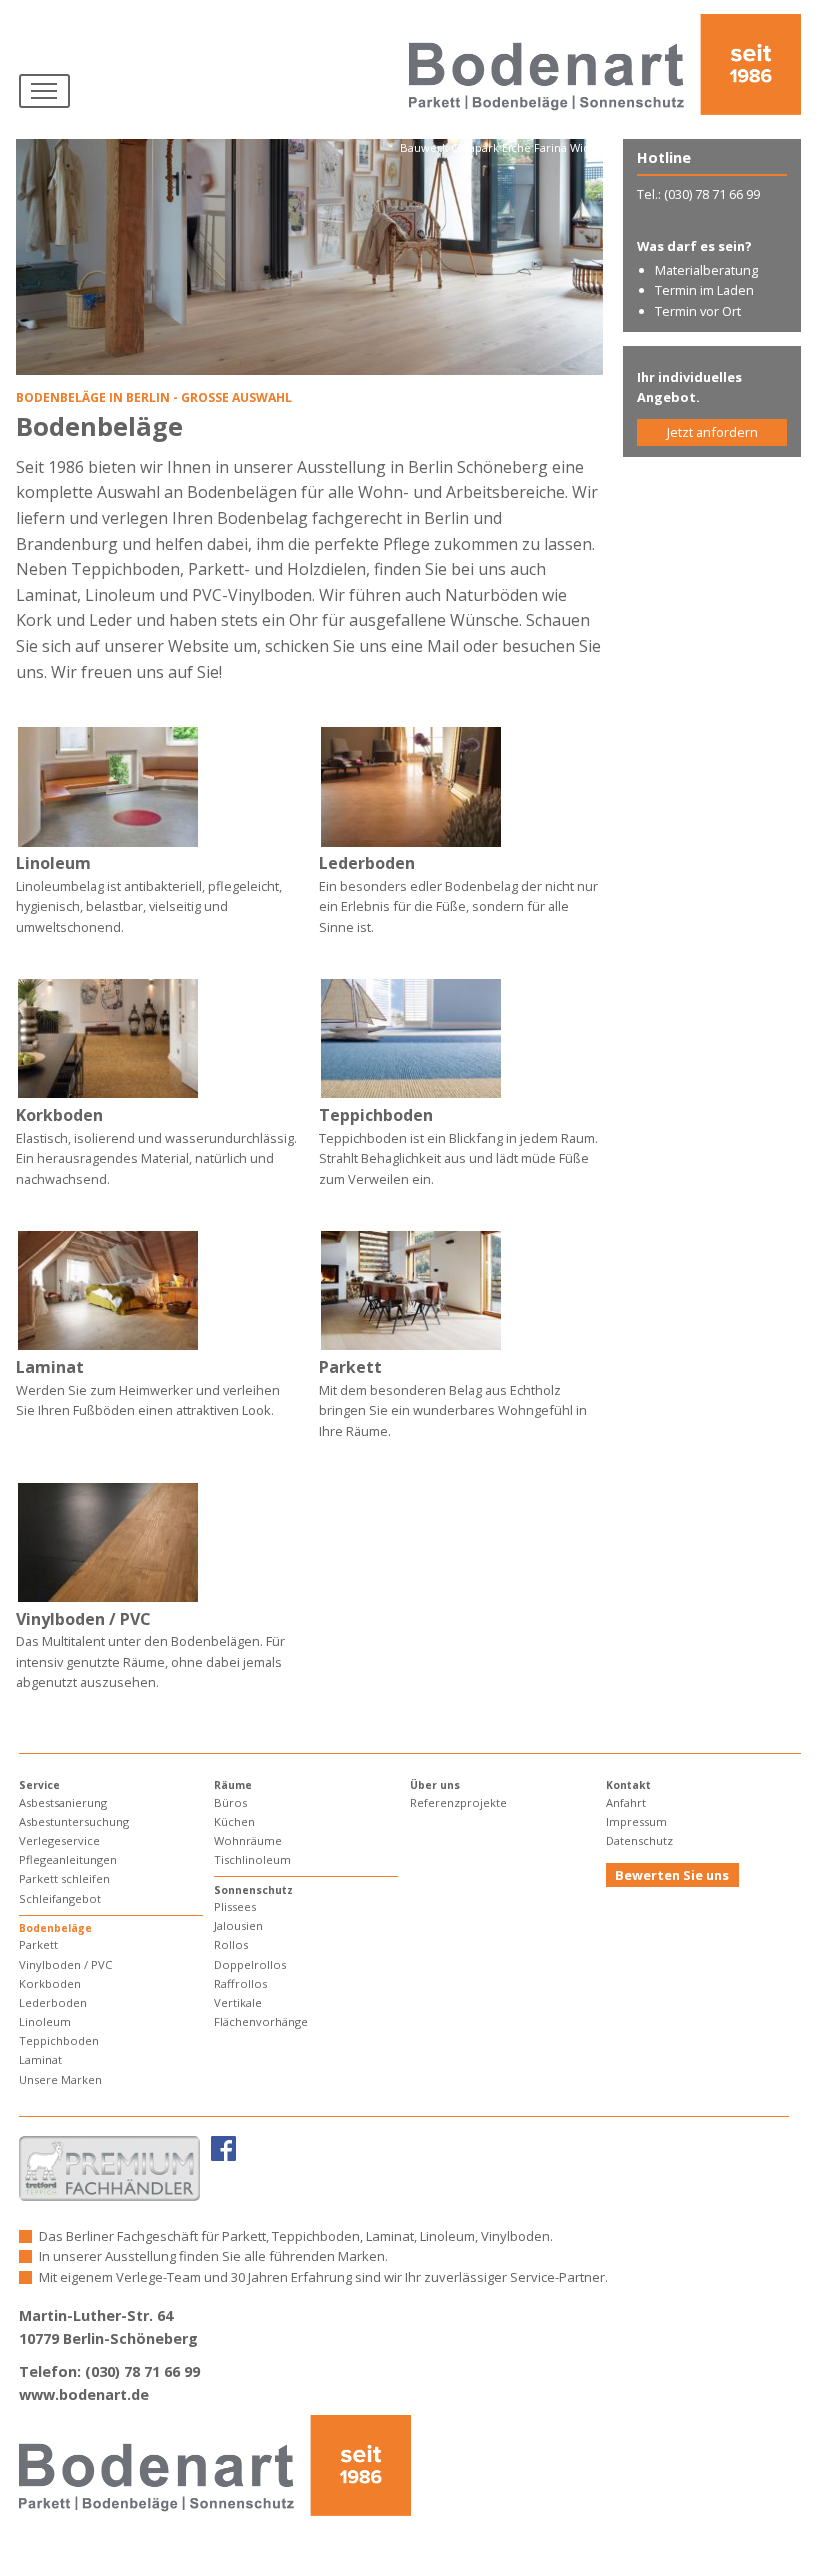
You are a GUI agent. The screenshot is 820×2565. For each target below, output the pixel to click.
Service (39, 1785)
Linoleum (45, 2021)
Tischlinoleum (252, 1859)
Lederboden (53, 2002)
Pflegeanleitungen (68, 1859)
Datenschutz (639, 1840)
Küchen (234, 1821)
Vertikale (238, 2002)
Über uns (435, 1785)
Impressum (636, 1821)
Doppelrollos (250, 1964)
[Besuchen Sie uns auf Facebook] (223, 2147)
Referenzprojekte (458, 1802)
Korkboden (50, 1983)
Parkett (38, 1944)
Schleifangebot (60, 1898)
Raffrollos (240, 1983)
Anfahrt (626, 1802)
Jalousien (238, 1925)
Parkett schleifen (64, 1878)
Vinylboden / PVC (65, 1964)
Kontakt (628, 1785)
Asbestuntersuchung (74, 1821)
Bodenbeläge (55, 1928)
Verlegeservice (59, 1840)
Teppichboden (59, 2040)
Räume (233, 1785)
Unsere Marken (60, 2079)
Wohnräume (248, 1840)
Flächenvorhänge (261, 2021)
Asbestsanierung (63, 1802)
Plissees (235, 1906)
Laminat (40, 2059)
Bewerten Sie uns (672, 1875)
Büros (230, 1802)
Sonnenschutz (253, 1890)
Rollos (231, 1944)
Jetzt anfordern (712, 432)
